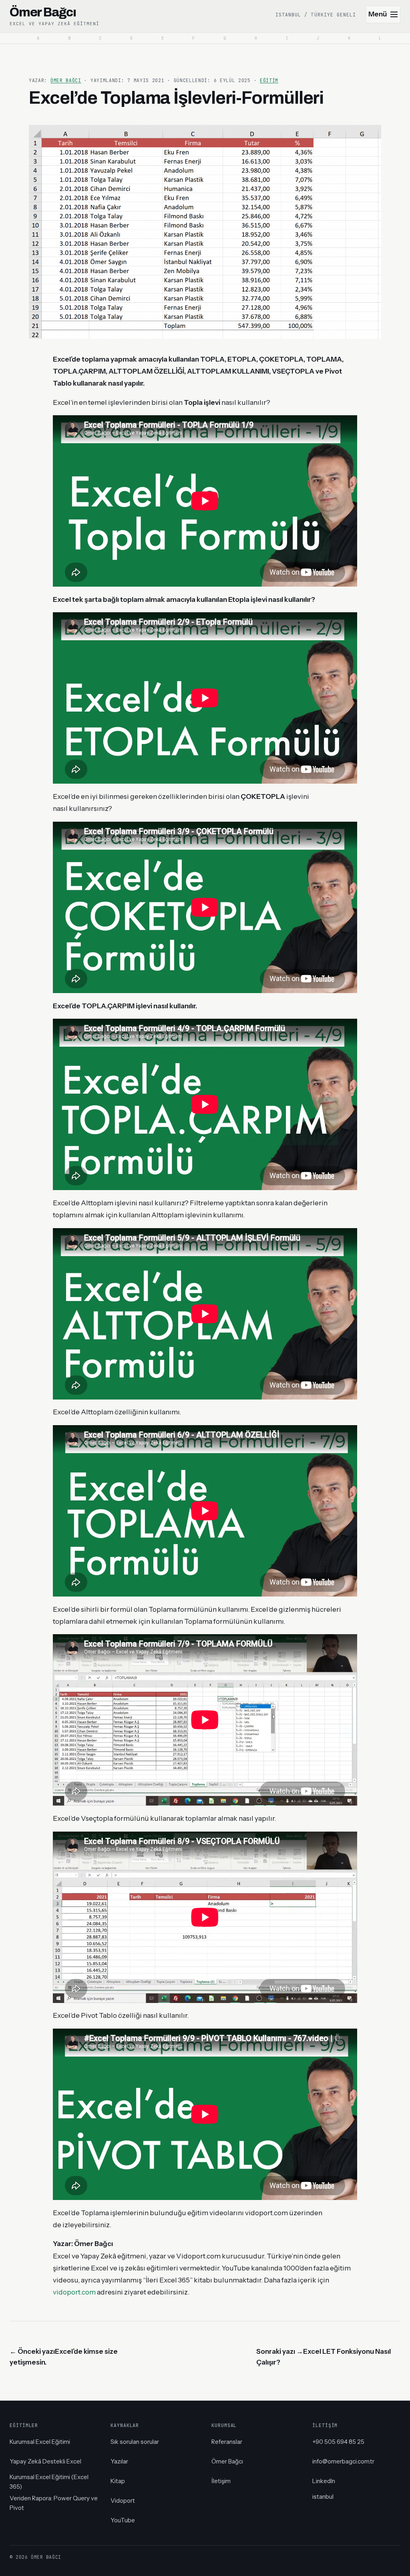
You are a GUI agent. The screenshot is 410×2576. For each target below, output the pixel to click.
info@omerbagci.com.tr (343, 2461)
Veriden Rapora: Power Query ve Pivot (54, 2503)
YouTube (123, 2520)
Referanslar (227, 2442)
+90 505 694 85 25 (338, 2442)
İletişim (221, 2481)
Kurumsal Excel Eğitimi (40, 2442)
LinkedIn (324, 2481)
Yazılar (119, 2461)
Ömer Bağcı (66, 80)
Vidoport (123, 2501)
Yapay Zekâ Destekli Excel (45, 2461)
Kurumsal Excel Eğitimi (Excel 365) (49, 2482)
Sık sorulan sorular (135, 2442)
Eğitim (269, 80)
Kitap (118, 2481)
